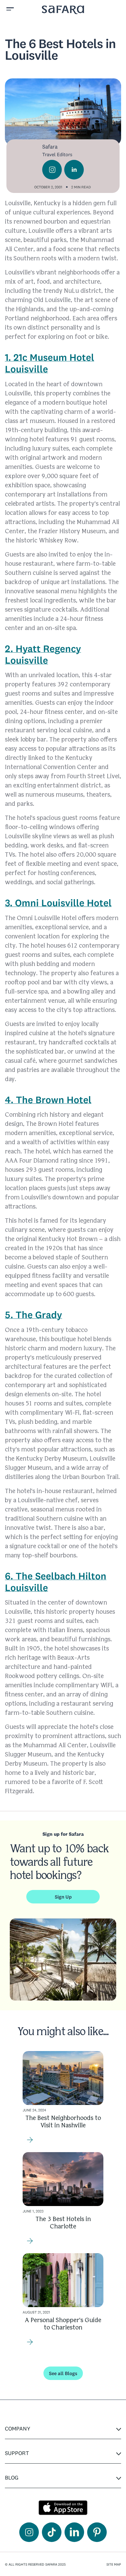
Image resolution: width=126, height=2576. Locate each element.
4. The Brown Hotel (48, 1100)
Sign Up (63, 1897)
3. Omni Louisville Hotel (58, 903)
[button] (11, 10)
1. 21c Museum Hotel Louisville (50, 363)
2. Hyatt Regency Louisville (43, 654)
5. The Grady (33, 1315)
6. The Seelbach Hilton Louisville (56, 1582)
